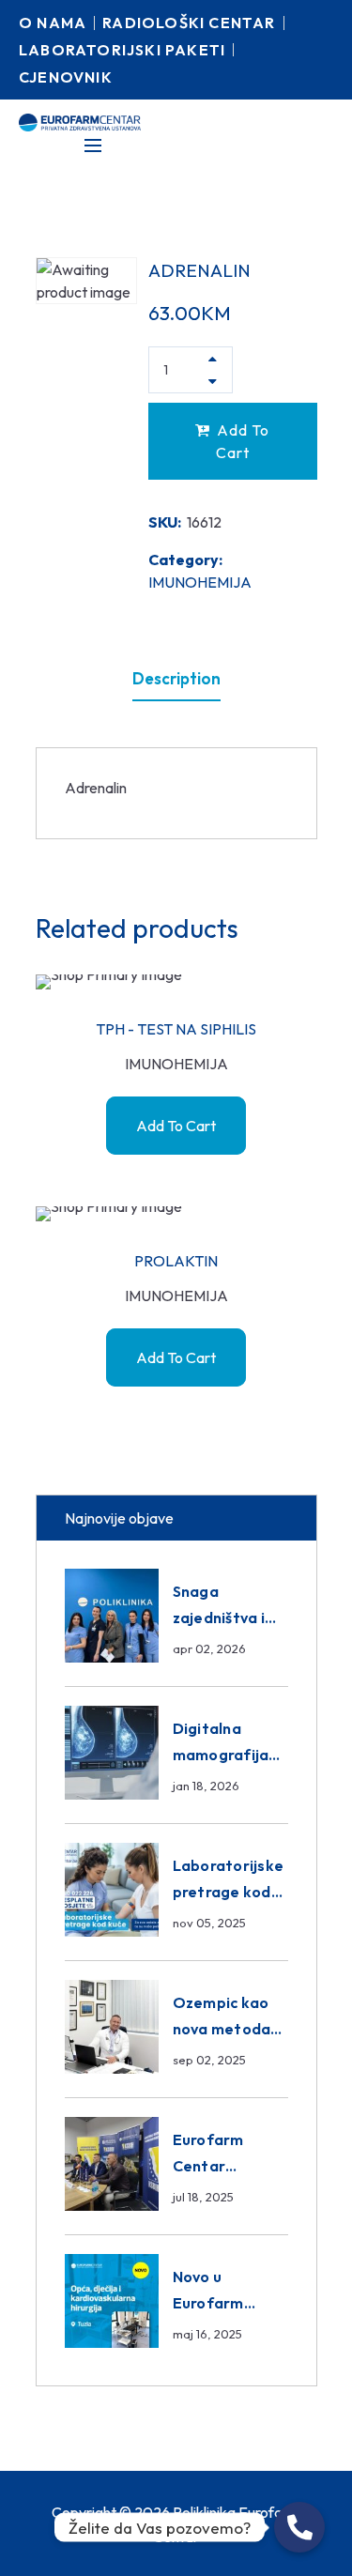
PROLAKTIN (176, 1261)
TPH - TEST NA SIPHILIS (176, 1029)
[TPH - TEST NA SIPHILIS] (176, 982)
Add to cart (243, 441)
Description (176, 678)
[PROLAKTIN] (176, 1214)
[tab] (176, 679)
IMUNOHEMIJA (200, 582)
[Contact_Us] (299, 2527)
